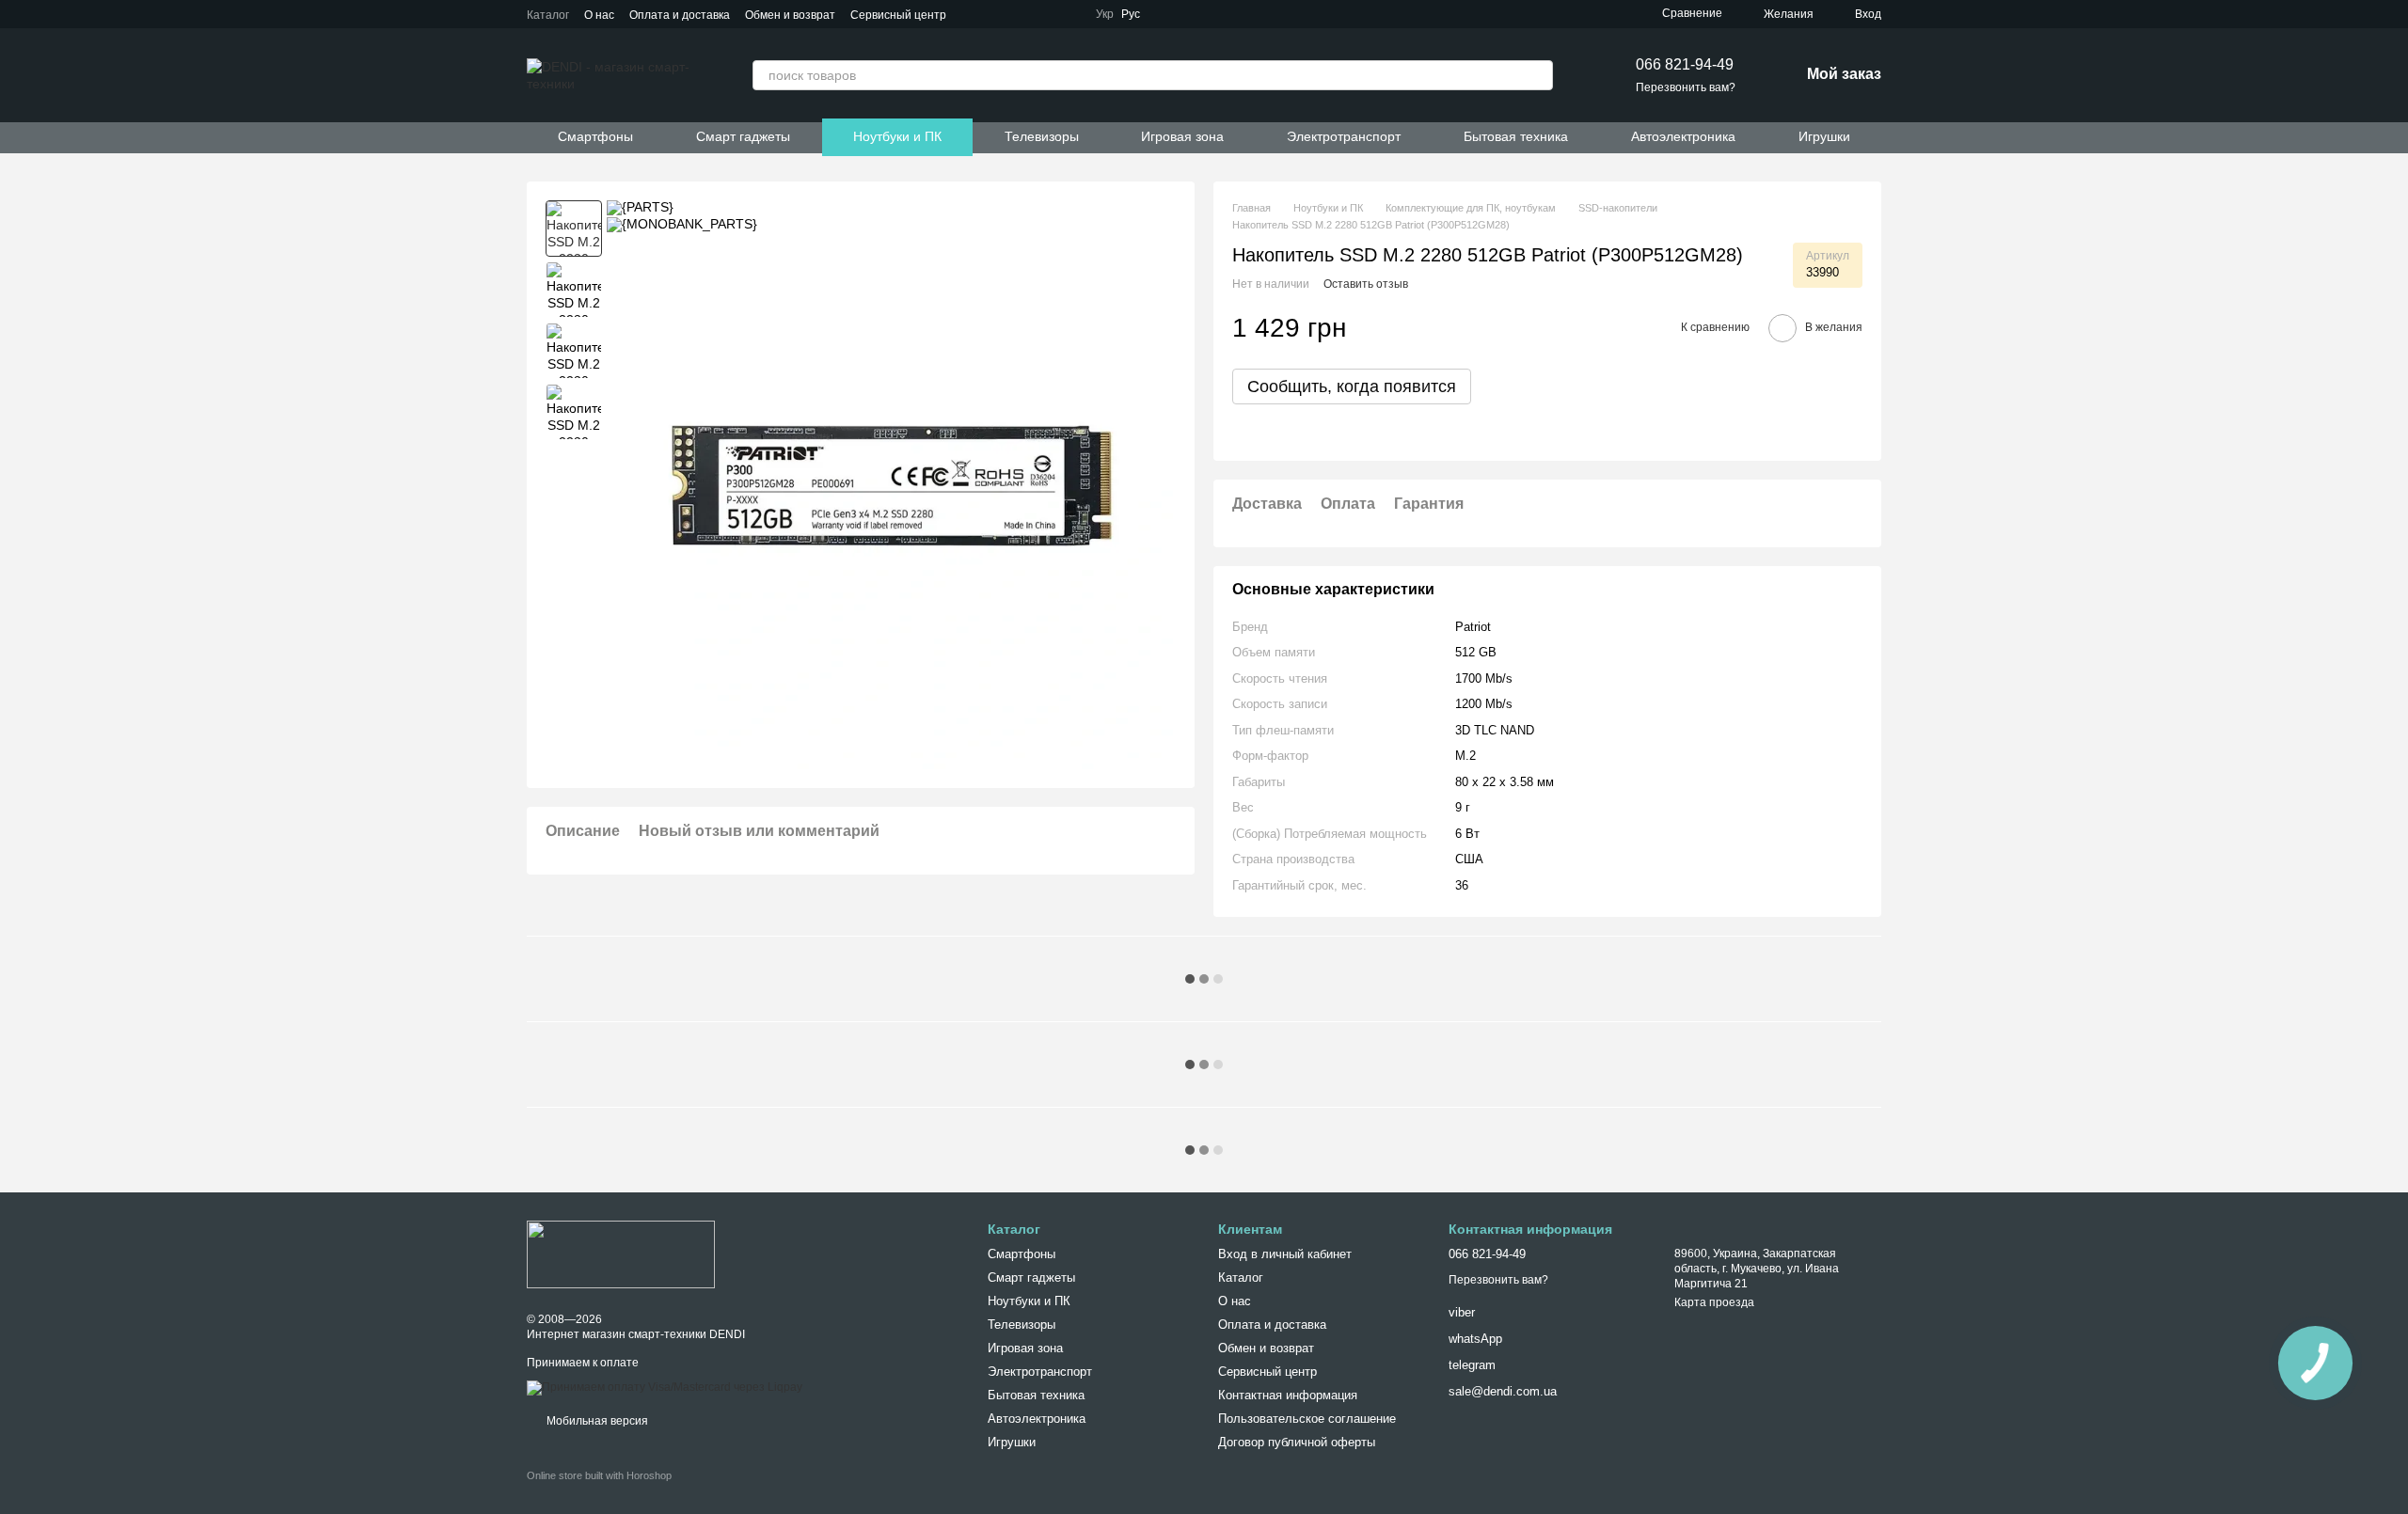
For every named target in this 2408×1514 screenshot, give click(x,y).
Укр (1105, 14)
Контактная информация (1288, 1395)
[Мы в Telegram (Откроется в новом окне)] (1170, 14)
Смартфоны (595, 136)
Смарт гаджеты (743, 136)
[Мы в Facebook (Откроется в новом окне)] (1193, 14)
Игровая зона (1182, 136)
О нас (599, 15)
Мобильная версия (596, 1421)
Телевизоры (1042, 136)
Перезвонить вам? (1686, 87)
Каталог (548, 15)
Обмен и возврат (790, 15)
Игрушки (1824, 136)
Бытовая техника (1516, 136)
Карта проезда (1714, 1302)
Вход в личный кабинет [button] (1285, 1254)
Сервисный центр (898, 15)
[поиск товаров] (1538, 75)
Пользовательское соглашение (1307, 1419)
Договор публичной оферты (1297, 1442)
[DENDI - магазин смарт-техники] (621, 1254)
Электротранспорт (1344, 136)
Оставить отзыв (1366, 284)
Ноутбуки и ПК (897, 136)
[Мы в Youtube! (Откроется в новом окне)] (1215, 14)
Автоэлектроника (1683, 136)
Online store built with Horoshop (599, 1475)
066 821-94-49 (1685, 64)
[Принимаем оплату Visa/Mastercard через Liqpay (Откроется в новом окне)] (665, 1387)
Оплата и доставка (680, 15)
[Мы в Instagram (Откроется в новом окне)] (1238, 14)
